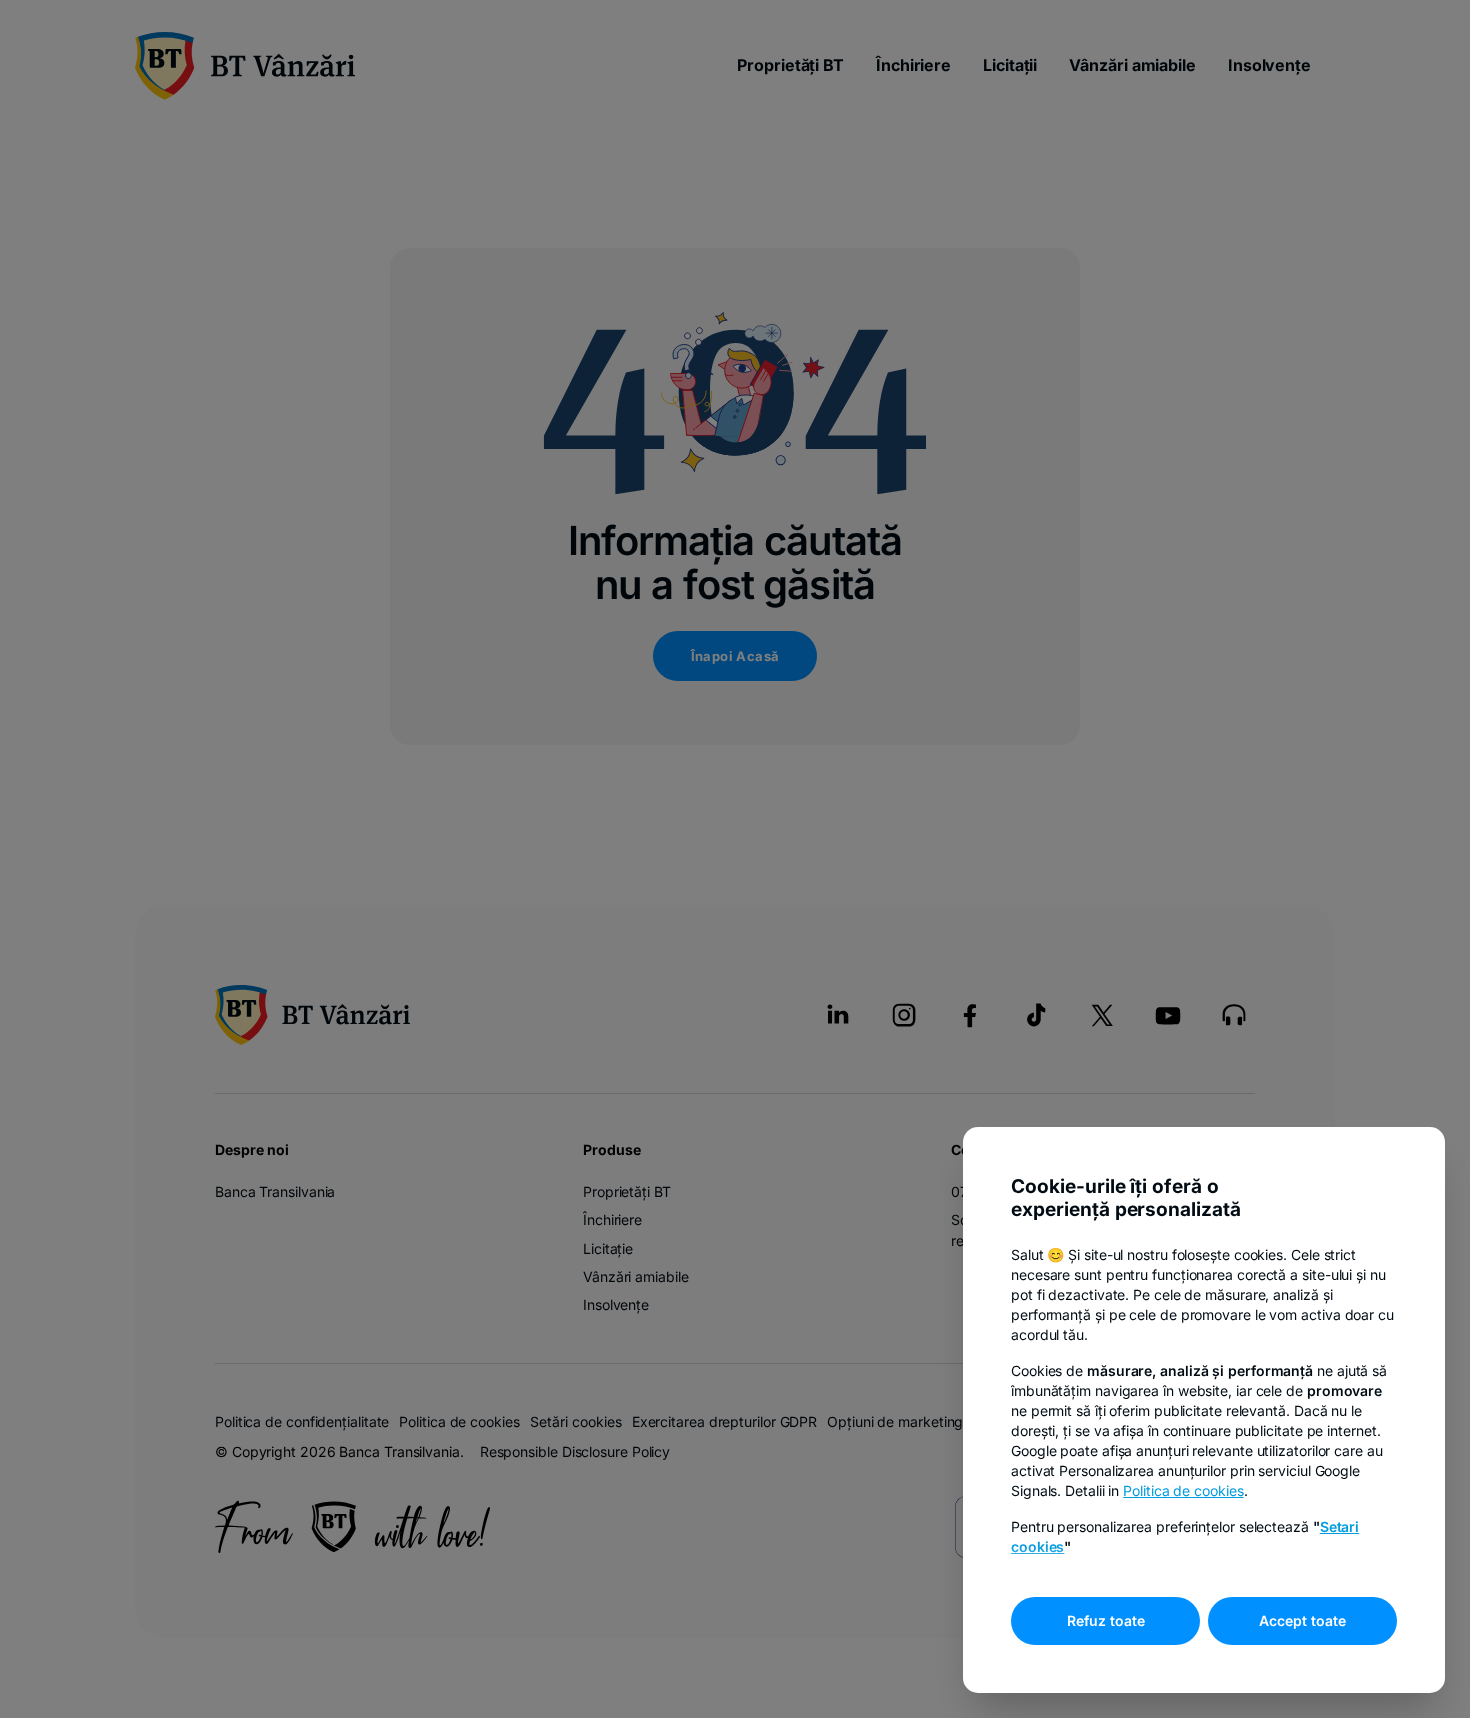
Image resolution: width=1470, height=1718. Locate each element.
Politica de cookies (1183, 1490)
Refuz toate (1106, 1620)
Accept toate (1302, 1620)
